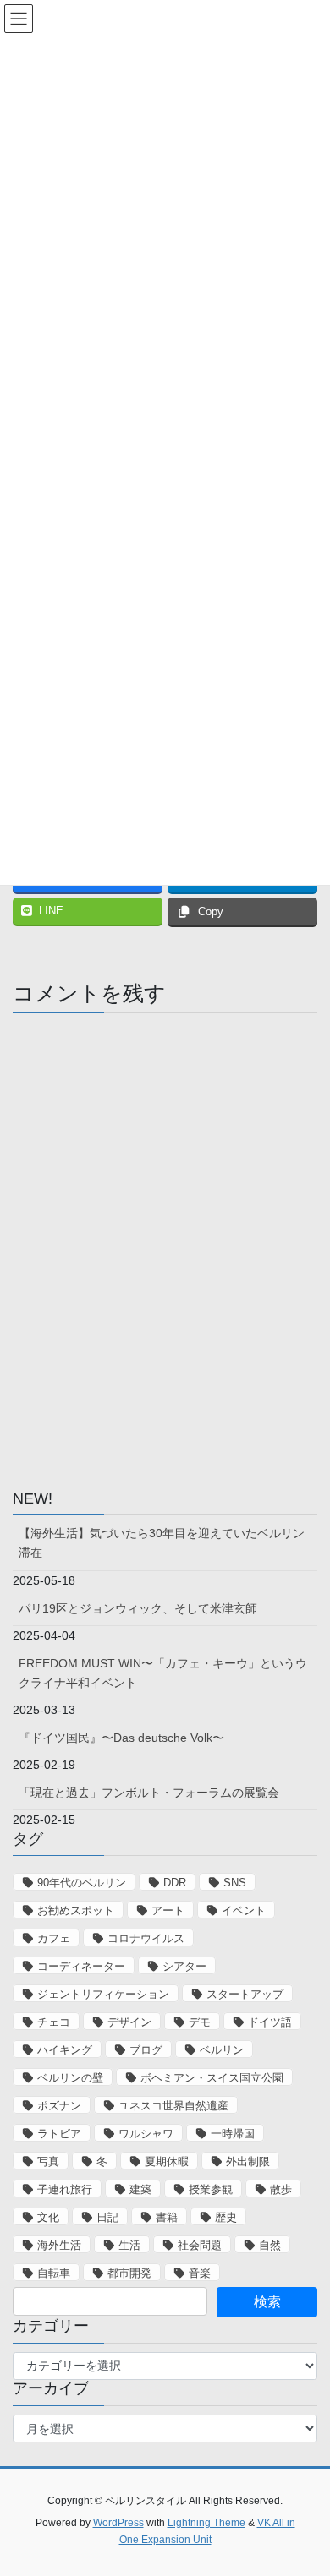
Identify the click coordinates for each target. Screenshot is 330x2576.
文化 (48, 2217)
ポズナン (59, 2106)
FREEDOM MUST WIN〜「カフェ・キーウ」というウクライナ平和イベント (163, 1673)
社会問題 (200, 2245)
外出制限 (248, 2161)
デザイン (129, 2022)
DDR (175, 1883)
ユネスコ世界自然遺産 (173, 2106)
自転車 (54, 2273)
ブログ (146, 2050)
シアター (184, 1966)
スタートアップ (245, 1994)
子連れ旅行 (65, 2189)
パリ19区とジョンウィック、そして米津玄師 (138, 1608)
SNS (235, 1883)
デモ (200, 2022)
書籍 (167, 2217)
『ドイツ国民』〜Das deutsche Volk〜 (121, 1738)
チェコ (54, 2022)
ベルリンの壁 (70, 2078)
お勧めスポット (76, 1910)
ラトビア (59, 2134)
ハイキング (65, 2050)
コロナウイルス (146, 1938)
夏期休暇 (167, 2161)
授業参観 (211, 2189)
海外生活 (59, 2245)
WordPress (118, 2523)
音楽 (200, 2273)
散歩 (281, 2189)
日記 (107, 2217)
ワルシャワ (146, 2134)
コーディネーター (81, 1966)
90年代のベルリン (82, 1883)
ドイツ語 (270, 2022)
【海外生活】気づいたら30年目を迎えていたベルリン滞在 (162, 1543)
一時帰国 (233, 2134)
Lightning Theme (206, 2523)
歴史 (226, 2217)
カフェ (54, 1938)
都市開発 (129, 2273)
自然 (270, 2245)
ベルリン (222, 2050)
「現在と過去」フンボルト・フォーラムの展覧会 (149, 1793)
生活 (129, 2245)
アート (168, 1910)
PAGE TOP (305, 2484)
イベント (244, 1910)
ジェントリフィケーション (103, 1994)
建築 (140, 2189)
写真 (48, 2161)
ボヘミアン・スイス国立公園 (212, 2078)
